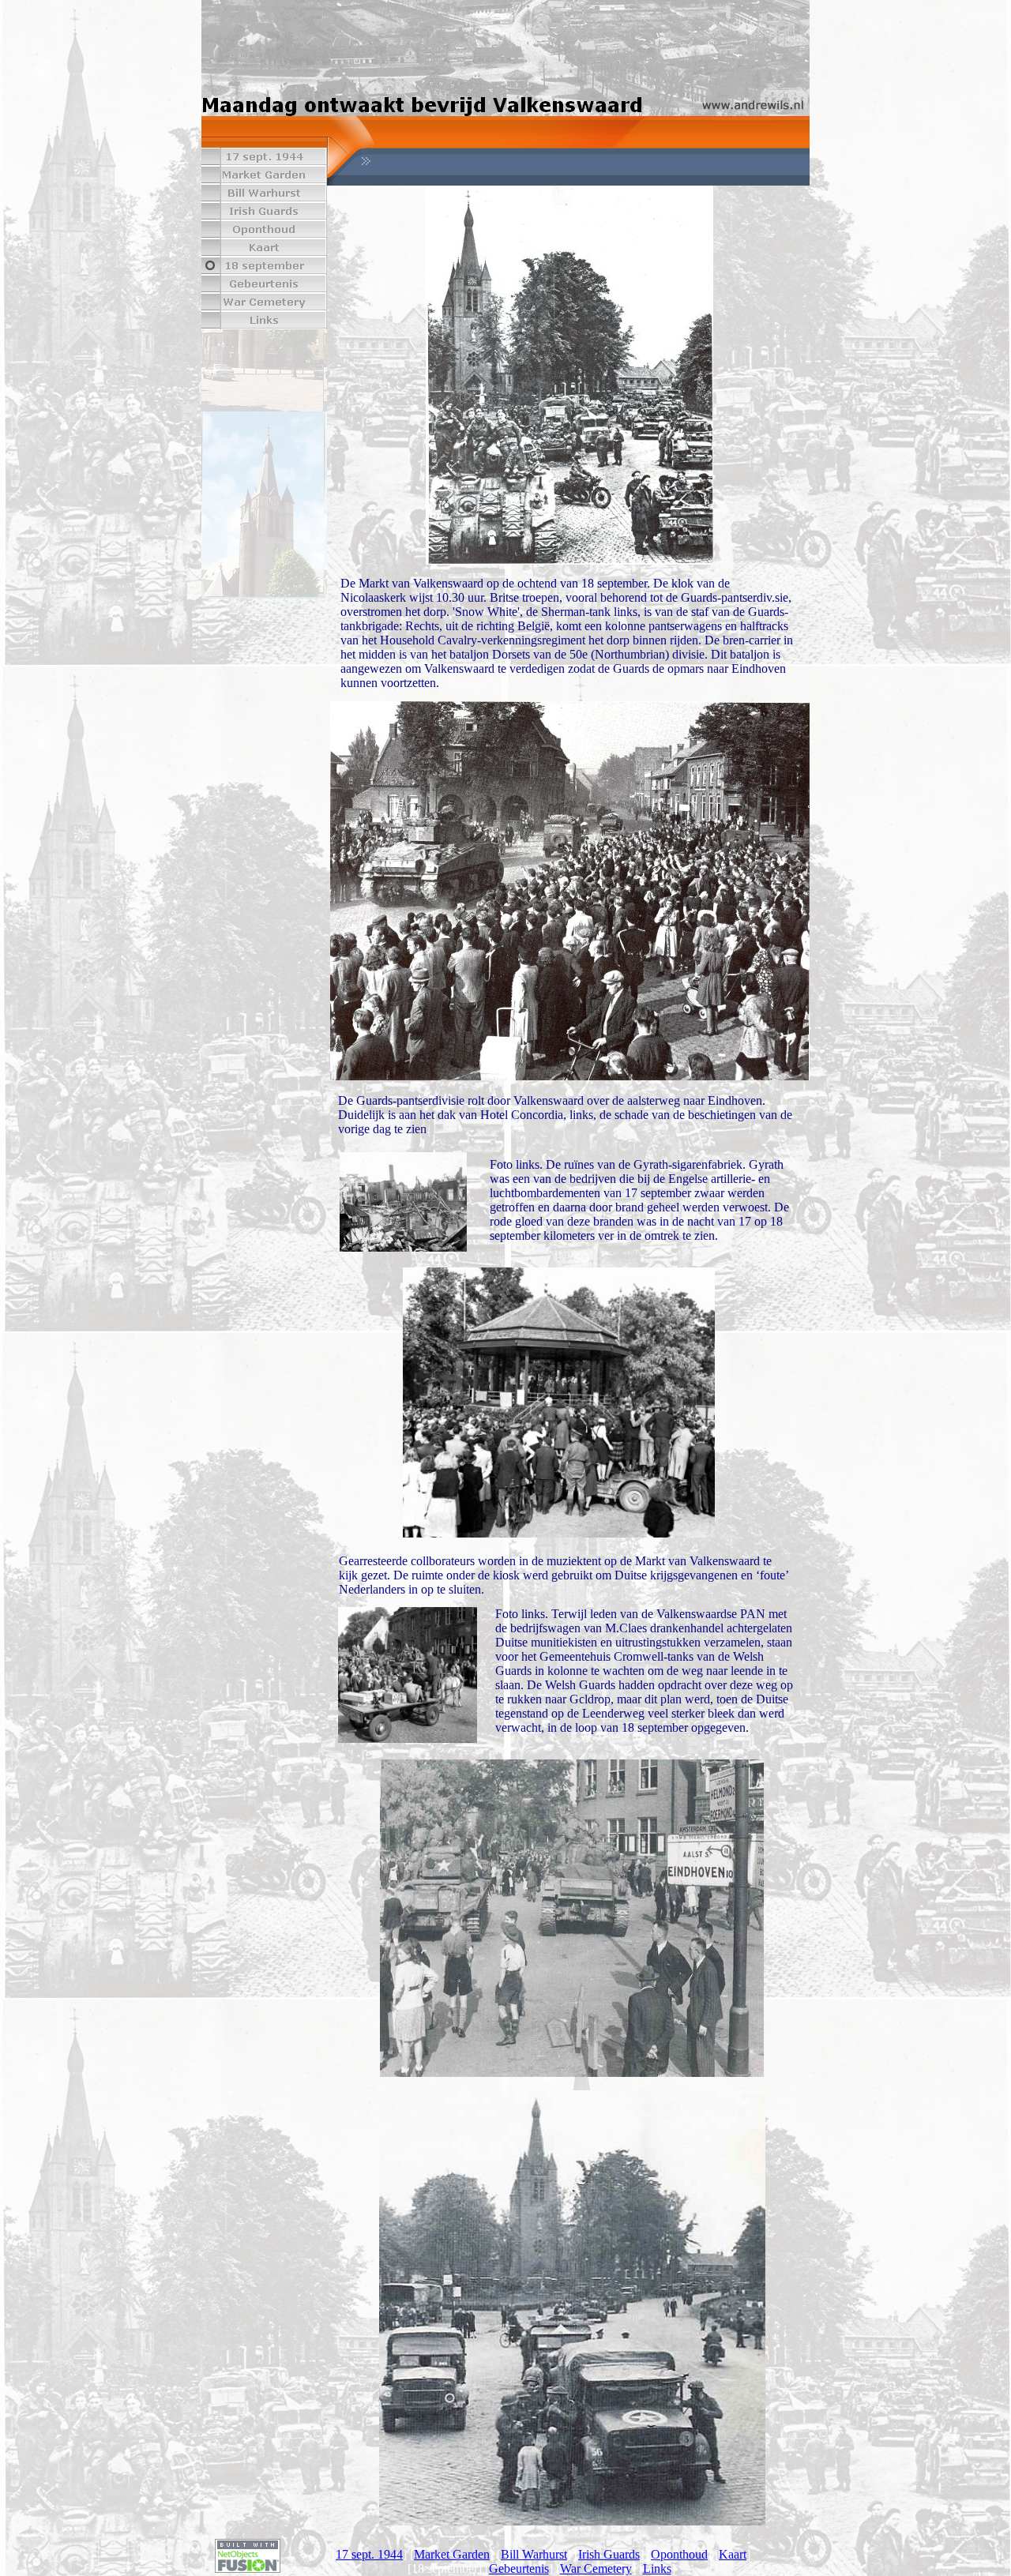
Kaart (733, 2554)
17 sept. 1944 (369, 2554)
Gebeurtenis (519, 2568)
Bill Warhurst (534, 2554)
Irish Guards (609, 2554)
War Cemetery (596, 2568)
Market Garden (452, 2554)
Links (657, 2568)
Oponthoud (679, 2554)
